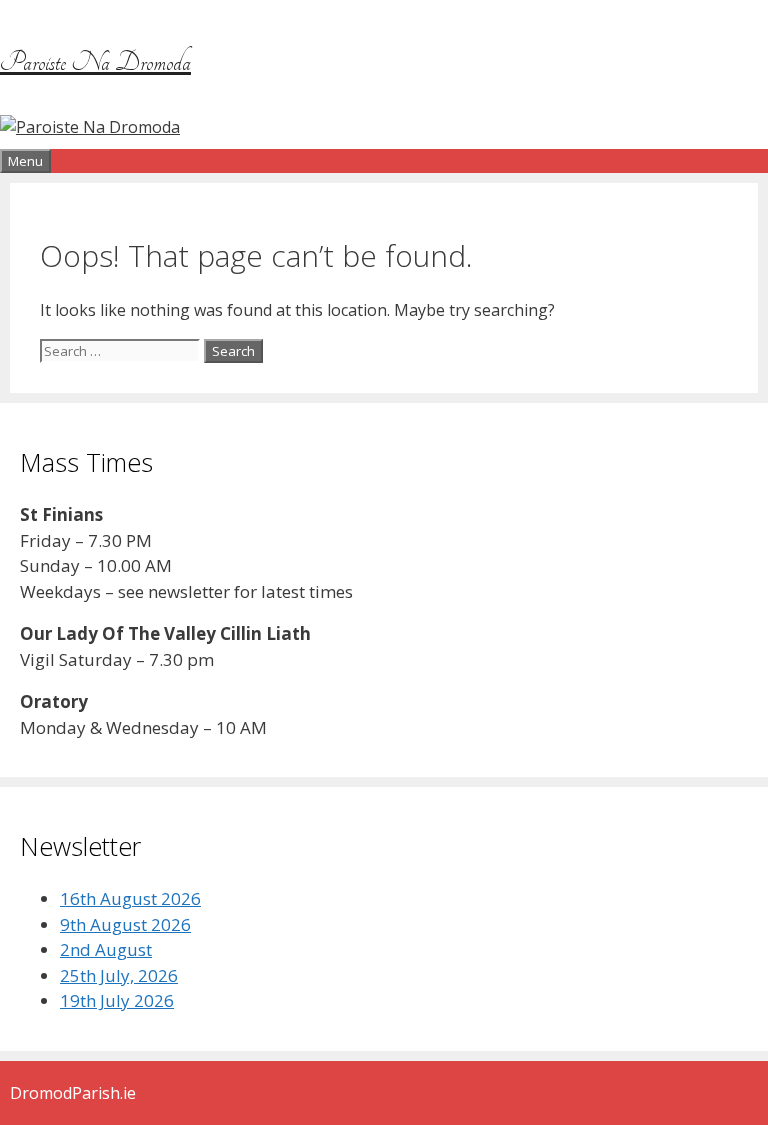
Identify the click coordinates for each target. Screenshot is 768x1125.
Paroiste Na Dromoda (95, 62)
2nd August (106, 949)
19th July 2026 (117, 1000)
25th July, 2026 (119, 975)
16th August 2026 (130, 898)
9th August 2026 (125, 924)
